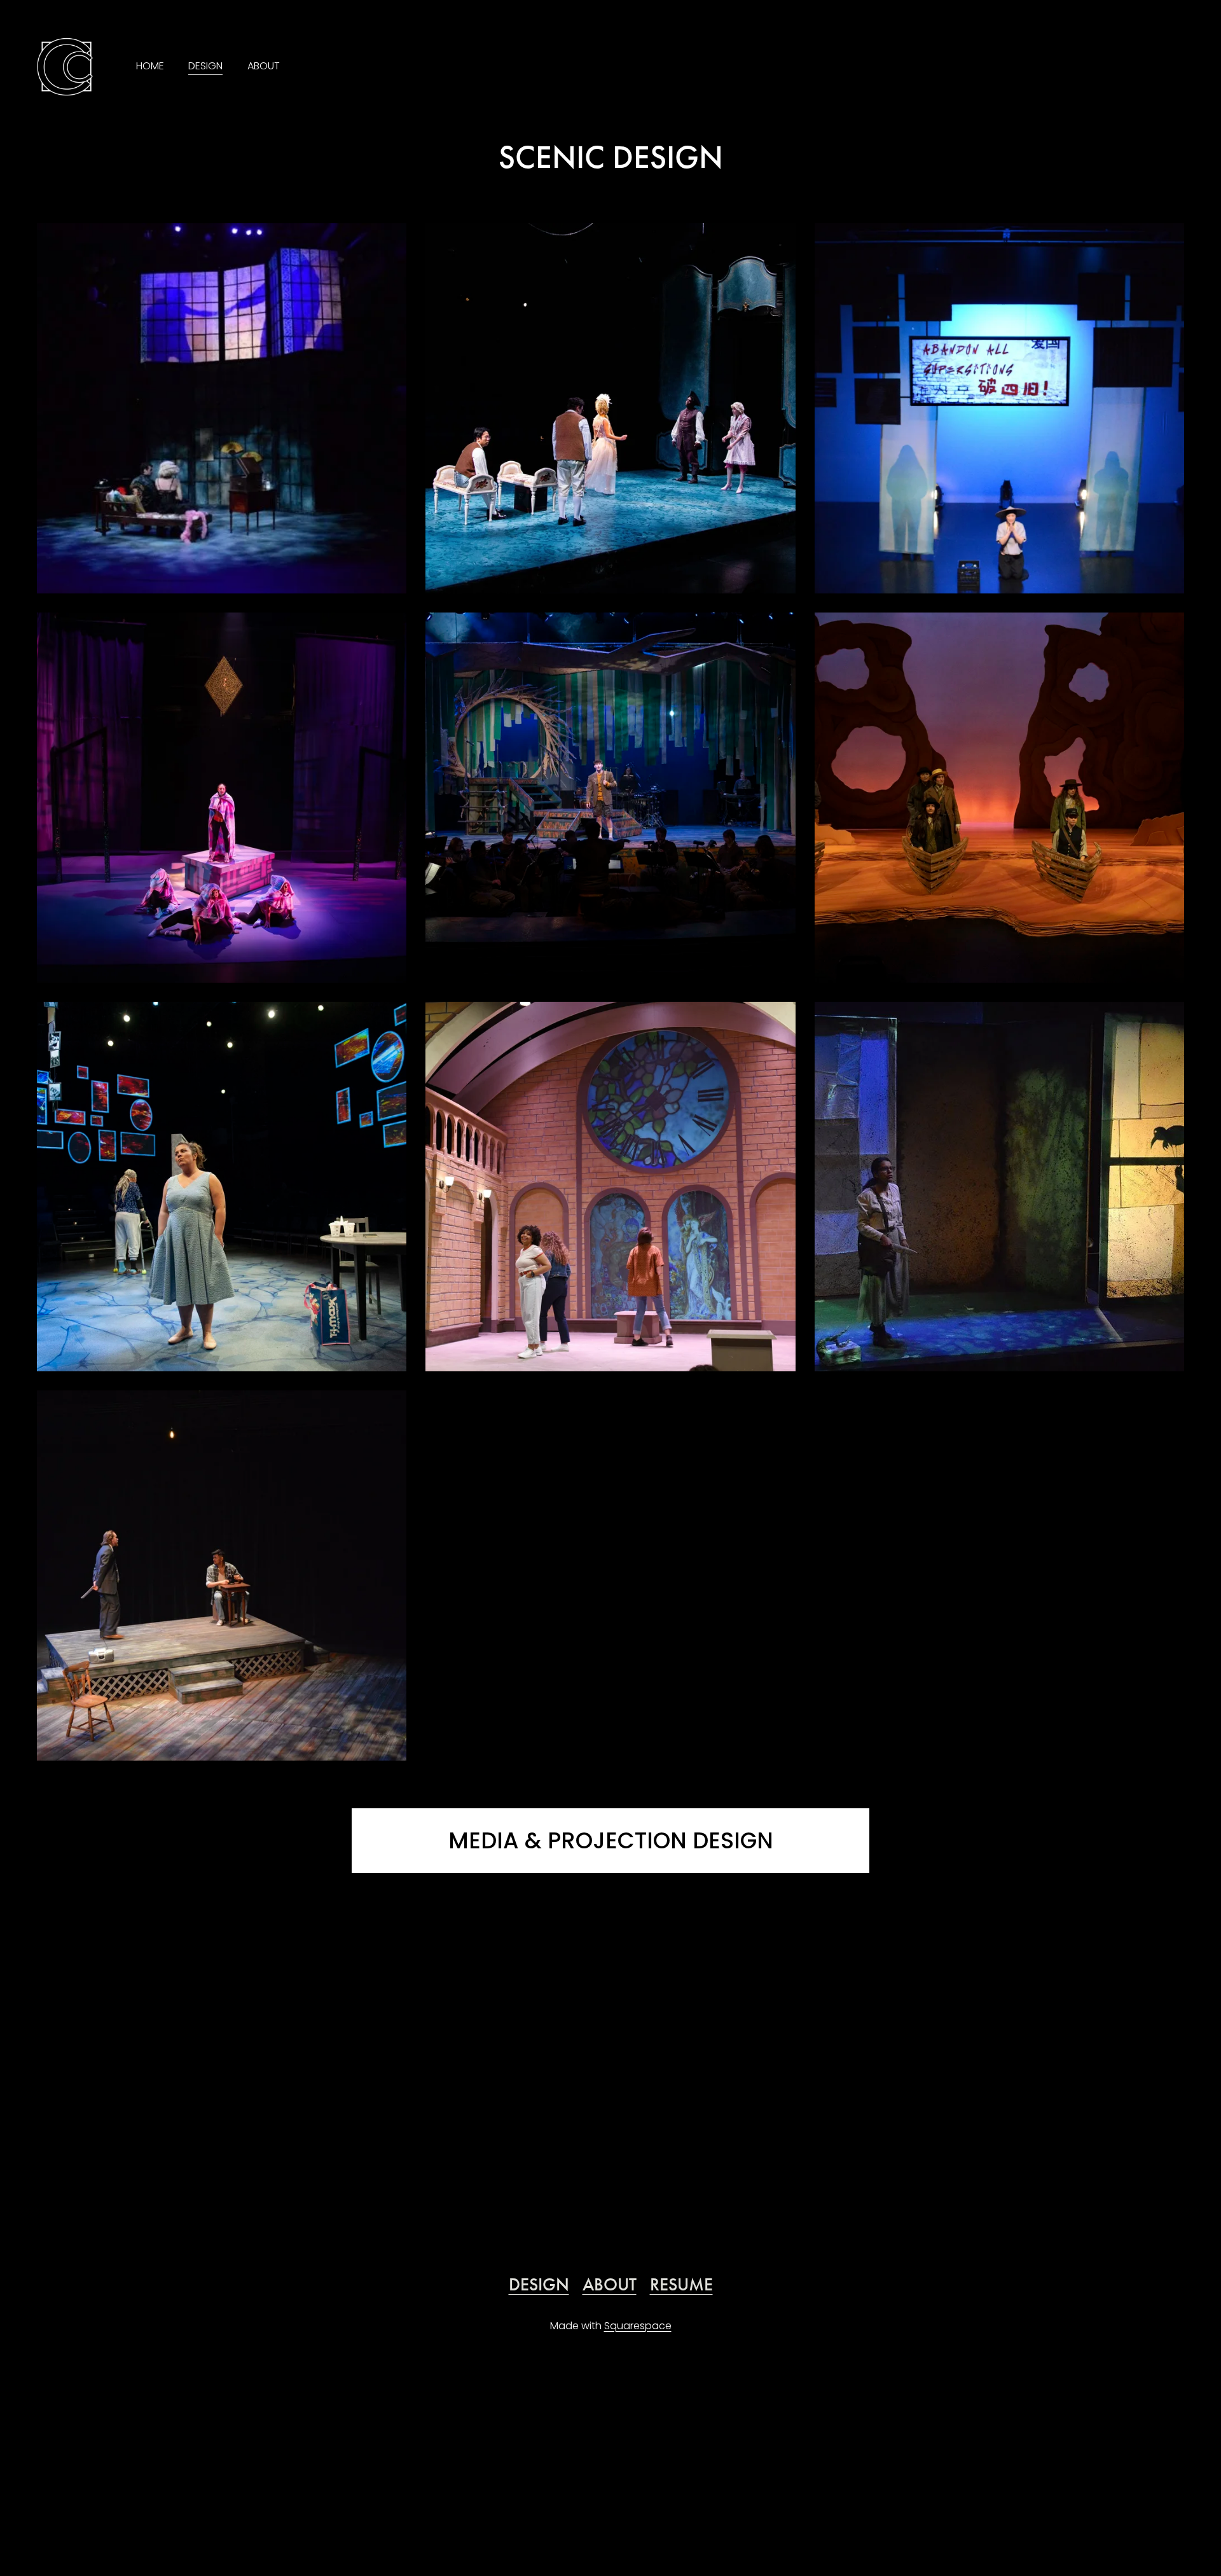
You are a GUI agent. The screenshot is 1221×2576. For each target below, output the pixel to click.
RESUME (681, 2284)
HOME (150, 66)
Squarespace (638, 2326)
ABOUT (264, 66)
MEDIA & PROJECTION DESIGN (611, 1840)
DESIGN (205, 66)
